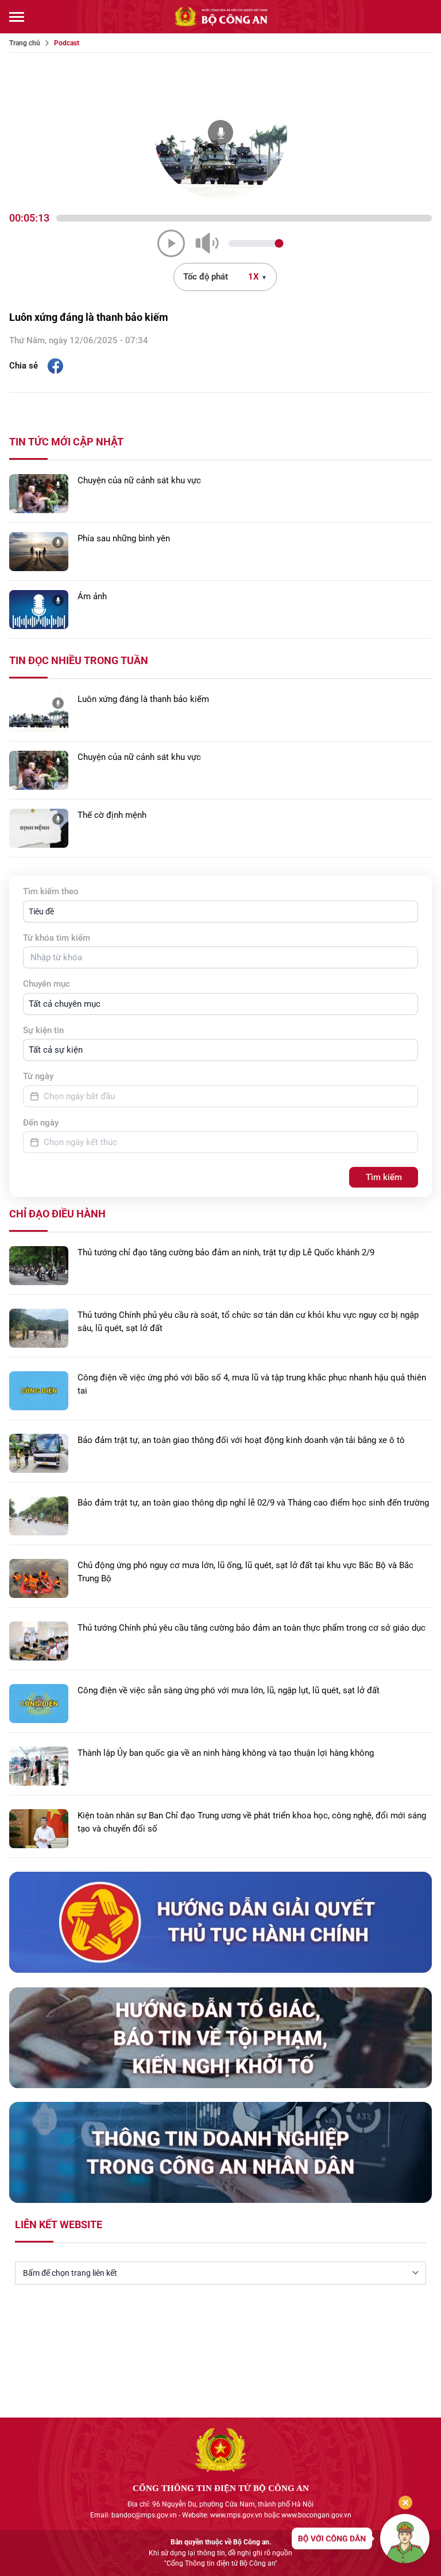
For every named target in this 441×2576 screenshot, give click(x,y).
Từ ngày (38, 1076)
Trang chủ (25, 43)
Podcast (67, 43)
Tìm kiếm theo (51, 891)
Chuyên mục (47, 984)
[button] (220, 911)
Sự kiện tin (43, 1030)
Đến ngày (41, 1123)
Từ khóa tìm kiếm (57, 938)
